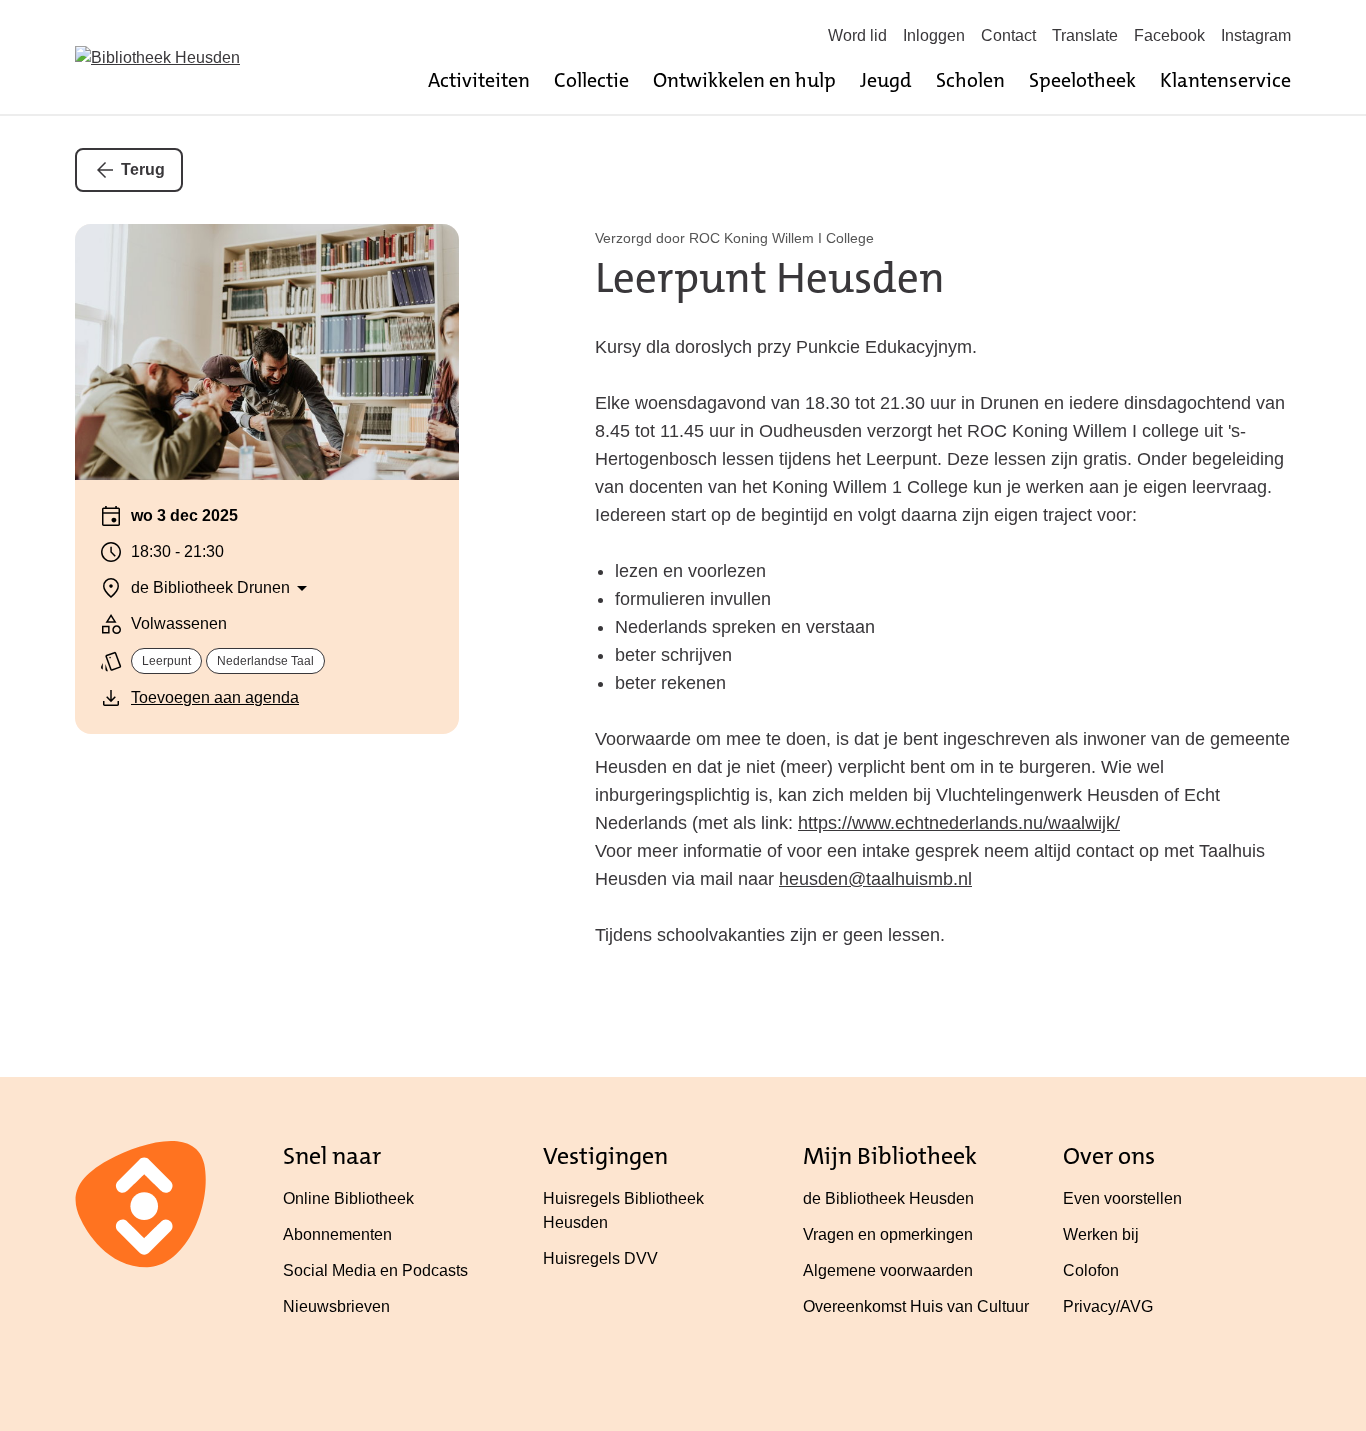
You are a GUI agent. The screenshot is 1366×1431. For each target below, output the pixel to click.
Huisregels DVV (600, 1258)
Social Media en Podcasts (375, 1270)
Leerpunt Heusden (770, 278)
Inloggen (934, 35)
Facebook (1169, 35)
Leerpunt (166, 661)
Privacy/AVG (1108, 1306)
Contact (1008, 35)
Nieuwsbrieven (336, 1306)
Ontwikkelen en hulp (744, 80)
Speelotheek (1082, 80)
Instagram (1256, 35)
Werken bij (1101, 1234)
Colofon (1091, 1270)
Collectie (591, 80)
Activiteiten (479, 80)
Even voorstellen (1122, 1198)
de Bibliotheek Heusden (888, 1198)
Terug (143, 169)
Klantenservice (1225, 80)
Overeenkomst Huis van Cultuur (916, 1306)
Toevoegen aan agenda (215, 697)
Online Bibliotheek (348, 1198)
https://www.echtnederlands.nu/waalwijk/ (959, 823)
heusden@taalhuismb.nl (875, 879)
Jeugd (886, 80)
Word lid (857, 35)
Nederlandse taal (265, 661)
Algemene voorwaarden (888, 1270)
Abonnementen (337, 1234)
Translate (1085, 35)
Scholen (970, 80)
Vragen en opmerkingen (888, 1234)
